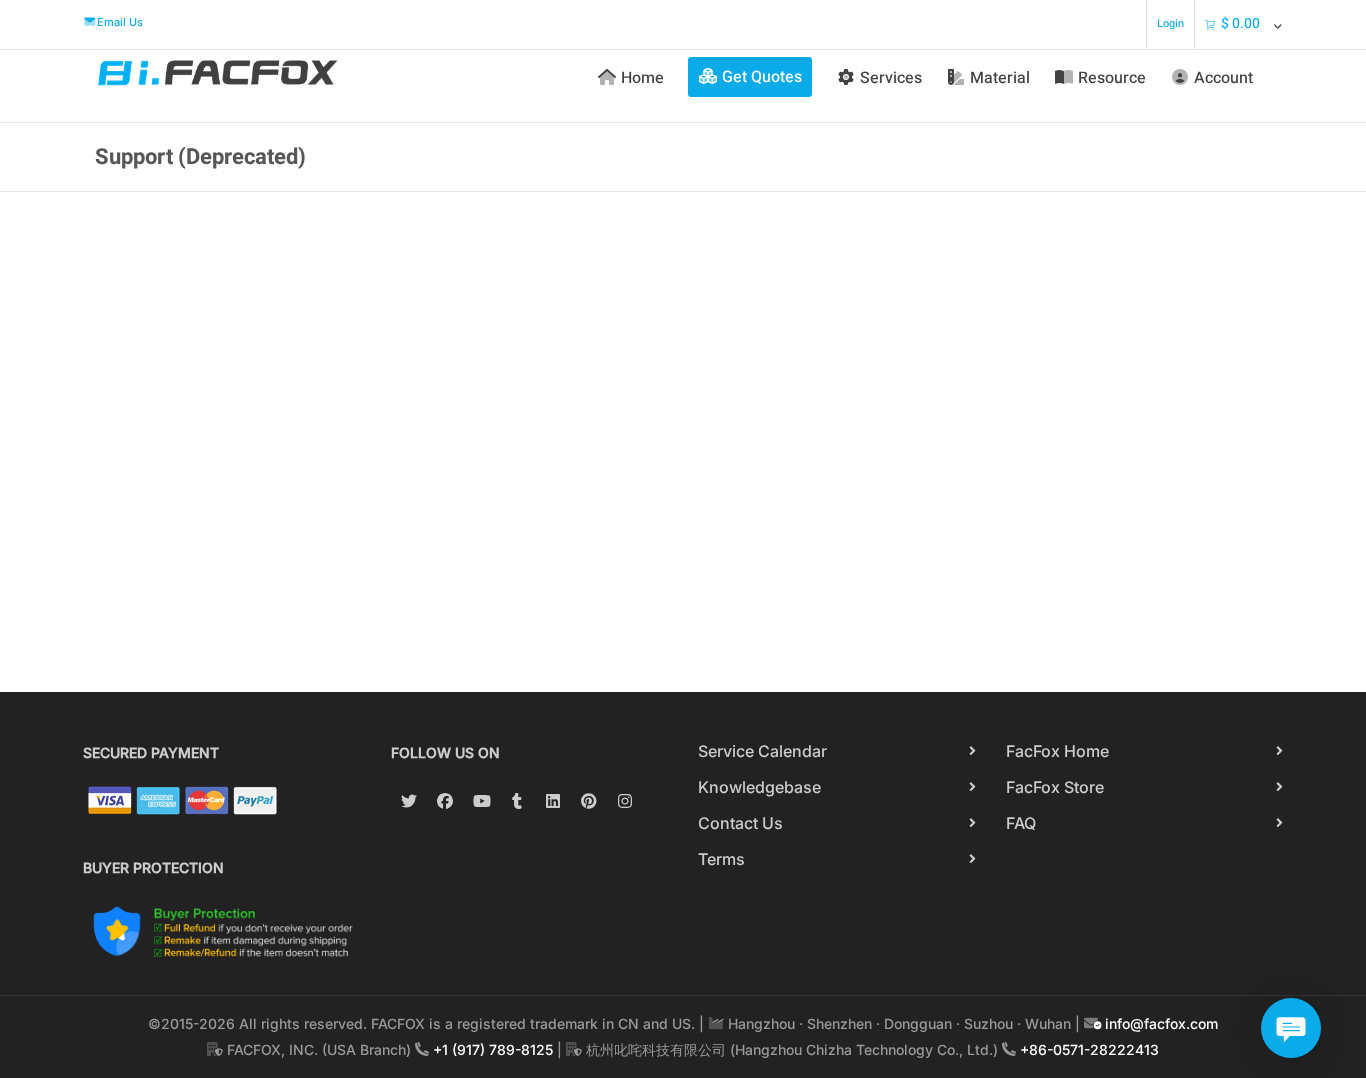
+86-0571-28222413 (1089, 1049)
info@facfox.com (1159, 1023)
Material (1000, 78)
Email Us (120, 22)
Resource (1112, 78)
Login (1170, 23)
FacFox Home (1057, 751)
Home (642, 78)
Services (891, 78)
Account (1223, 78)
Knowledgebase (759, 787)
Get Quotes (762, 77)
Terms (721, 859)
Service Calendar (762, 751)
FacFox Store (1055, 787)
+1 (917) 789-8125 (493, 1049)
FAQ (1021, 823)
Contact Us (740, 823)
